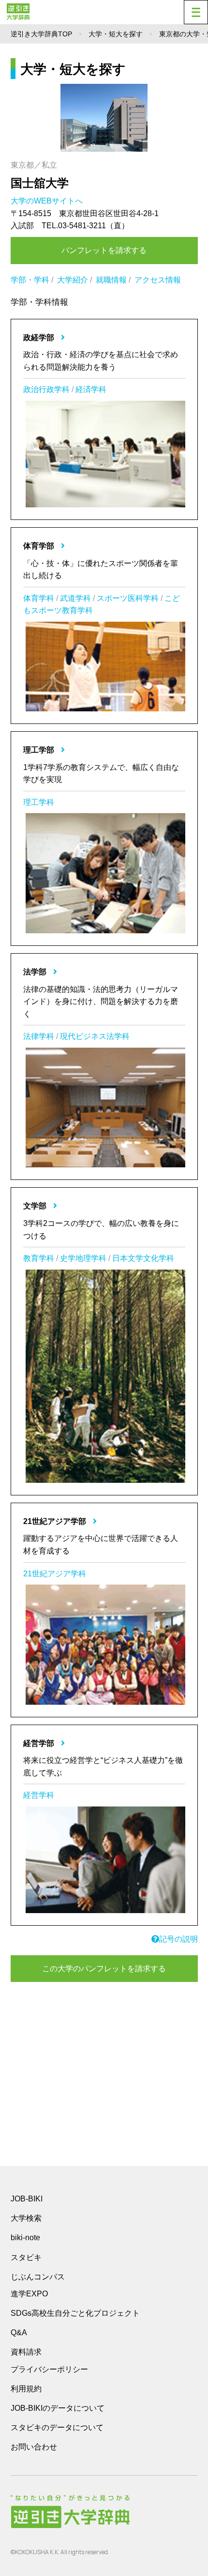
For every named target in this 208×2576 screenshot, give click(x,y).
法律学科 (39, 1036)
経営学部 (40, 1743)
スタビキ (26, 2257)
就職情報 (111, 280)
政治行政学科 (46, 389)
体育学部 (40, 546)
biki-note (25, 2238)
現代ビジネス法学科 (95, 1036)
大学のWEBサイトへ (48, 201)
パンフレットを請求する (104, 250)
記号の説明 (178, 1939)
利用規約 (26, 2389)
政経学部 (40, 338)
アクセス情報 (158, 280)
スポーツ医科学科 (128, 598)
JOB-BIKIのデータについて (58, 2408)
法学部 (36, 972)
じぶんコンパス (38, 2277)
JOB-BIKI (27, 2199)
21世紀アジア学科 (55, 1574)
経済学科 (91, 389)
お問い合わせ (34, 2447)
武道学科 (75, 598)
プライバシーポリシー (49, 2369)
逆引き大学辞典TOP (41, 34)
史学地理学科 (83, 1258)
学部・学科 (30, 280)
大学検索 (26, 2218)
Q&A (19, 2333)
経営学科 (39, 1795)
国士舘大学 (40, 183)
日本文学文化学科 (143, 1258)
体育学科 (39, 598)
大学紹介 (73, 280)
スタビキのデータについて (57, 2427)
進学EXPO (29, 2294)
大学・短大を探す (116, 34)
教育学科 (39, 1258)
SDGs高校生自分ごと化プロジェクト (75, 2313)
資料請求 (26, 2352)
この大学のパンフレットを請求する (104, 1969)
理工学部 (40, 750)
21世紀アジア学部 (56, 1521)
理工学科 (39, 802)
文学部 (36, 1206)
